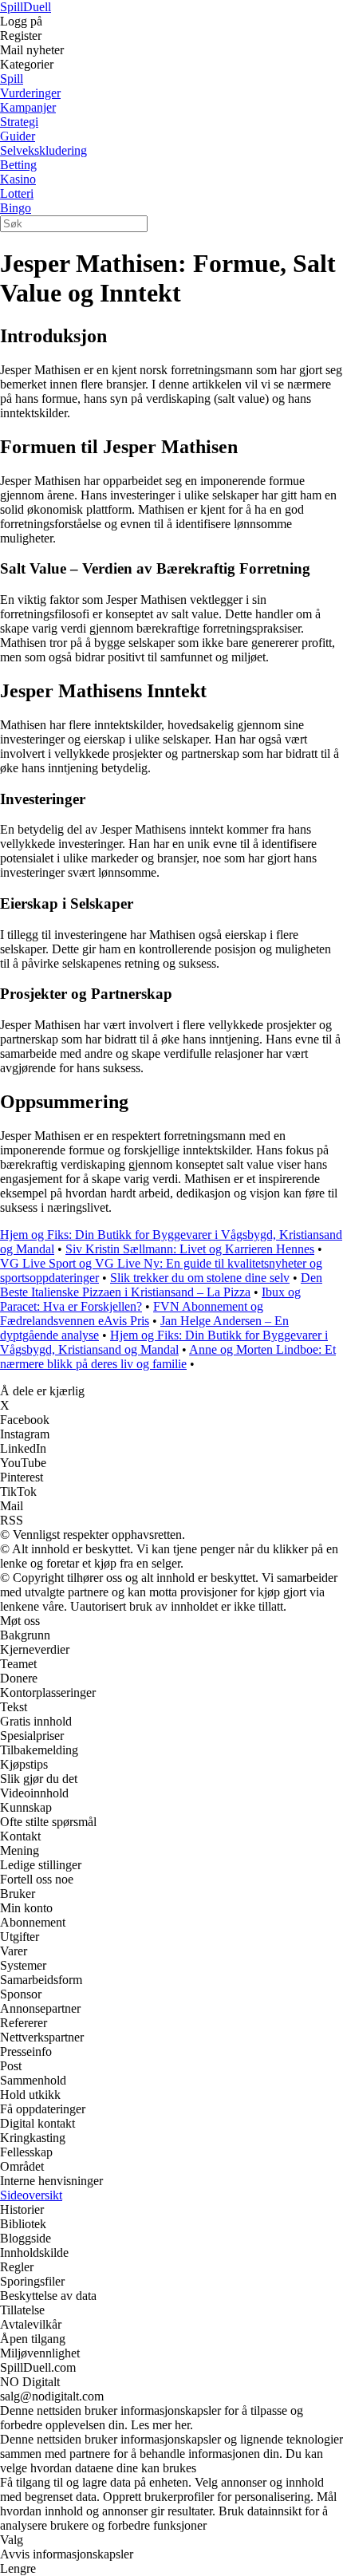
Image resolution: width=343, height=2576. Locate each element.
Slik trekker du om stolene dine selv (200, 1278)
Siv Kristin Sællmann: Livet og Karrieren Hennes (190, 1249)
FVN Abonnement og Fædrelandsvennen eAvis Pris (132, 1314)
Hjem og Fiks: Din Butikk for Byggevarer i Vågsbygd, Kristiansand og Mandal (164, 1342)
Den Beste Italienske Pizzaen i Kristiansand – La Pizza (161, 1285)
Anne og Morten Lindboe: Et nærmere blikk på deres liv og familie (168, 1357)
